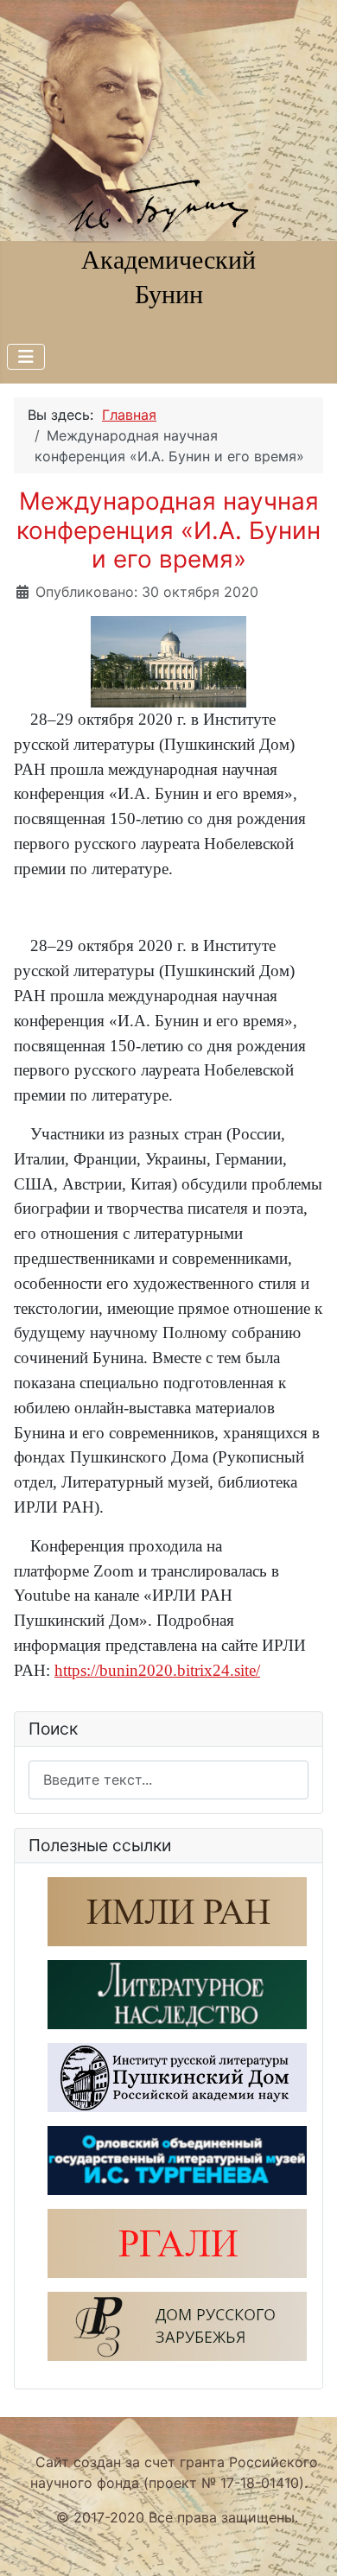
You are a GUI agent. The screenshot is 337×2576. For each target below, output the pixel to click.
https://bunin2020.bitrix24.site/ (157, 1670)
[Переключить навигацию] (26, 357)
